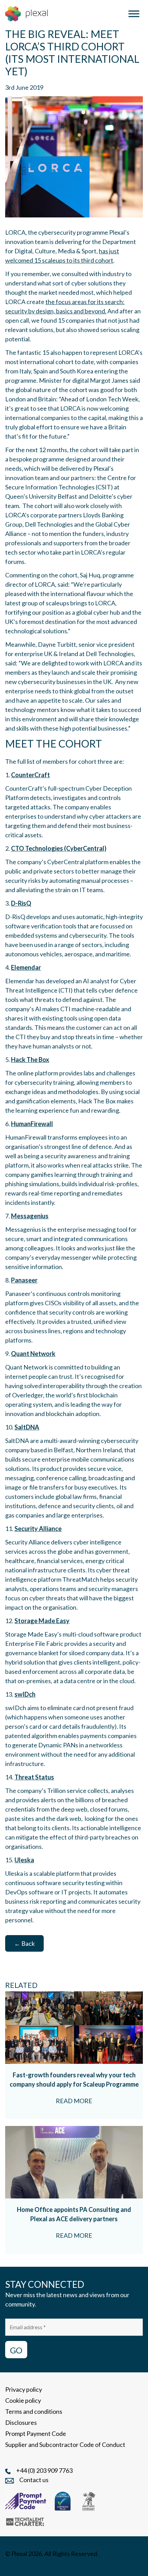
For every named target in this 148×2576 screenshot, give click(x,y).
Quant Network (33, 1354)
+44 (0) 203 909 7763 (44, 2470)
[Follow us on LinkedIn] (9, 2567)
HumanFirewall (32, 1124)
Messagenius (30, 1216)
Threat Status (34, 1777)
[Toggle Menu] (134, 14)
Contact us (34, 2480)
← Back (24, 1943)
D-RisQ (21, 903)
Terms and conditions (34, 2411)
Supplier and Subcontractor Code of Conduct (65, 2445)
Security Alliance (38, 1529)
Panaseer (24, 1280)
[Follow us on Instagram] (24, 2567)
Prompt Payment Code (36, 2433)
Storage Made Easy (42, 1621)
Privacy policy (24, 2389)
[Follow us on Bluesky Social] (39, 2567)
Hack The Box (30, 1060)
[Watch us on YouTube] (55, 2567)
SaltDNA (27, 1427)
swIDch (25, 1694)
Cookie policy (23, 2400)
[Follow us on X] (71, 2567)
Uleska (24, 1860)
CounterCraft (30, 775)
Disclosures (21, 2422)
